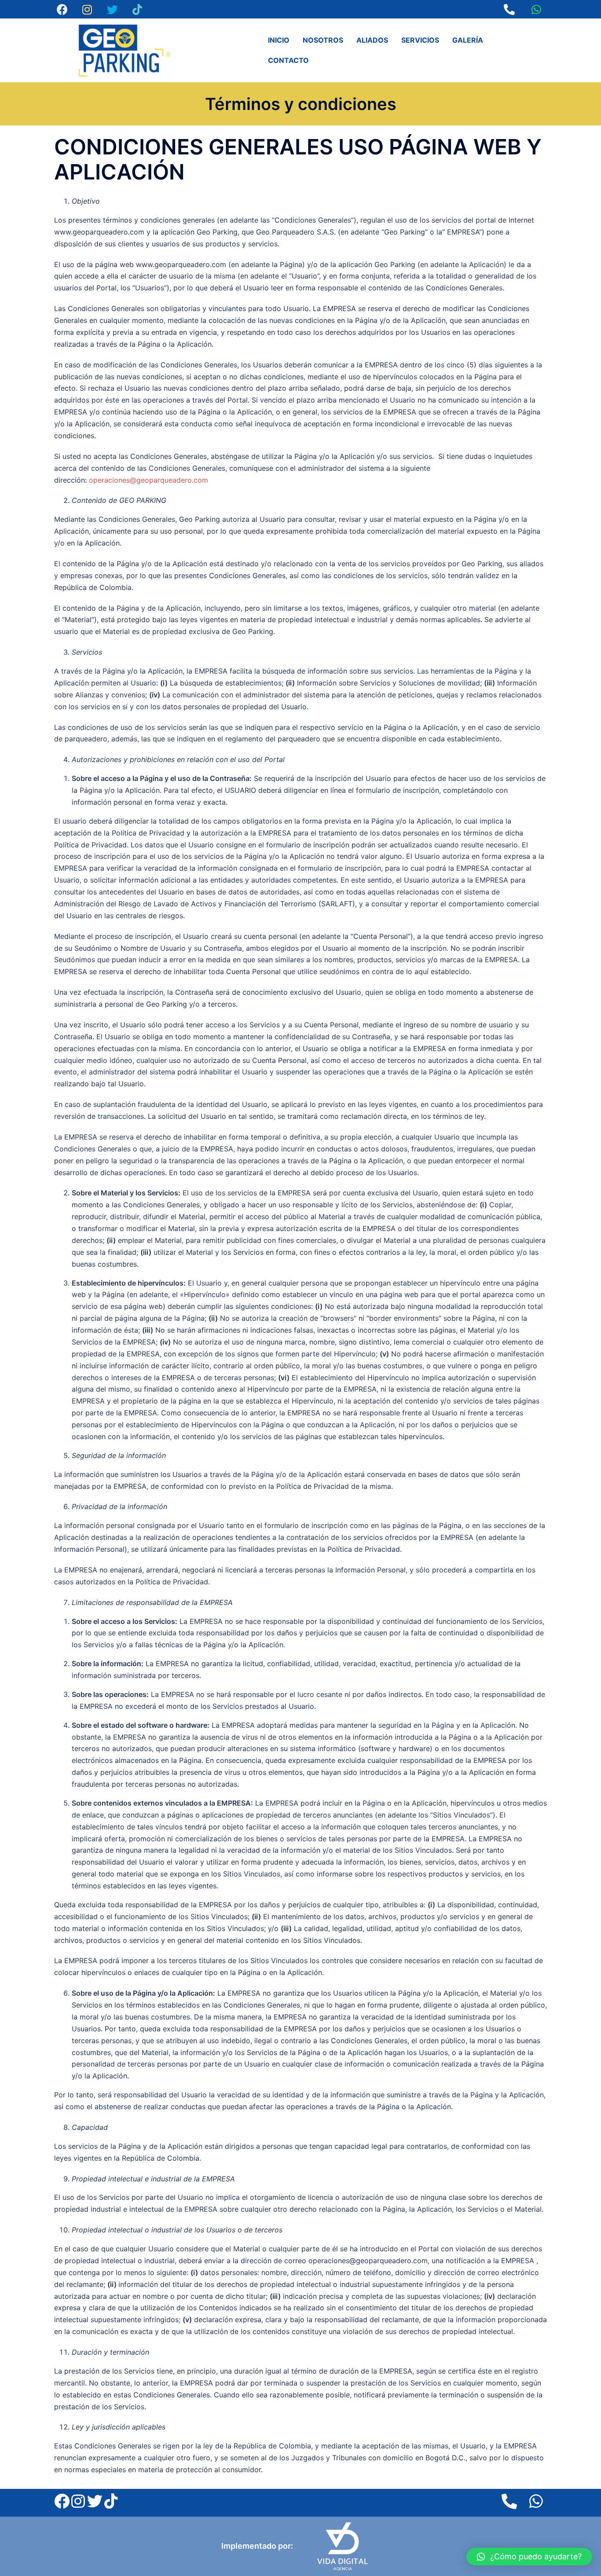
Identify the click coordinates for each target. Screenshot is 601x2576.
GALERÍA (468, 40)
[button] (529, 2557)
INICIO (279, 40)
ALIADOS (372, 40)
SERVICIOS (420, 40)
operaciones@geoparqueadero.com (148, 480)
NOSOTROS (323, 40)
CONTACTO (288, 60)
